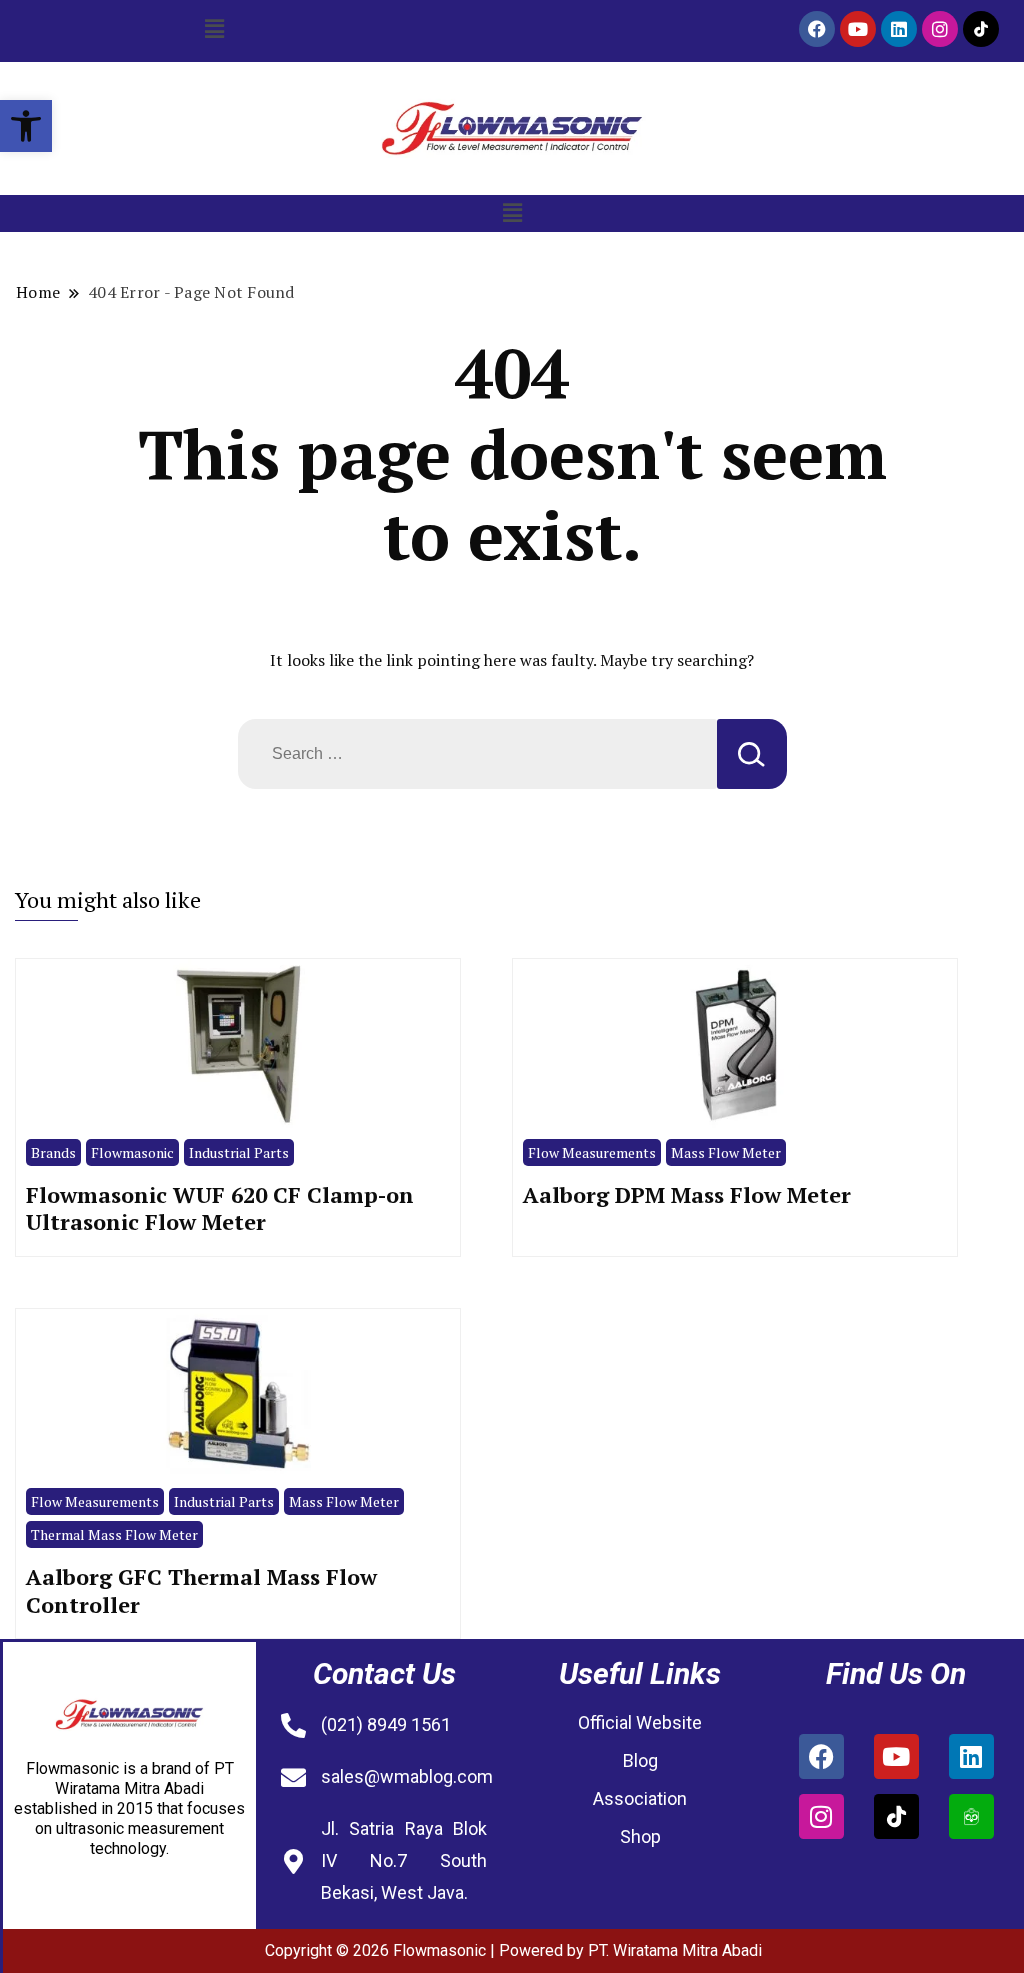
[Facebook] (817, 29)
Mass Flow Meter (726, 1152)
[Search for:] (477, 754)
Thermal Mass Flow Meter (114, 1534)
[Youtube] (858, 29)
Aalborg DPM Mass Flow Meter (687, 1194)
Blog (640, 1760)
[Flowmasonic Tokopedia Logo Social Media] (971, 1816)
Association (640, 1798)
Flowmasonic (132, 1152)
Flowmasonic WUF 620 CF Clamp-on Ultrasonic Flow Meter (220, 1208)
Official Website (640, 1722)
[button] (26, 126)
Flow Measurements (592, 1152)
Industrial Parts (239, 1152)
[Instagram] (940, 29)
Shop (640, 1836)
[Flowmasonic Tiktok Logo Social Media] (981, 29)
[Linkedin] (899, 29)
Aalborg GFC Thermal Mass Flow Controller (201, 1590)
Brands (53, 1152)
